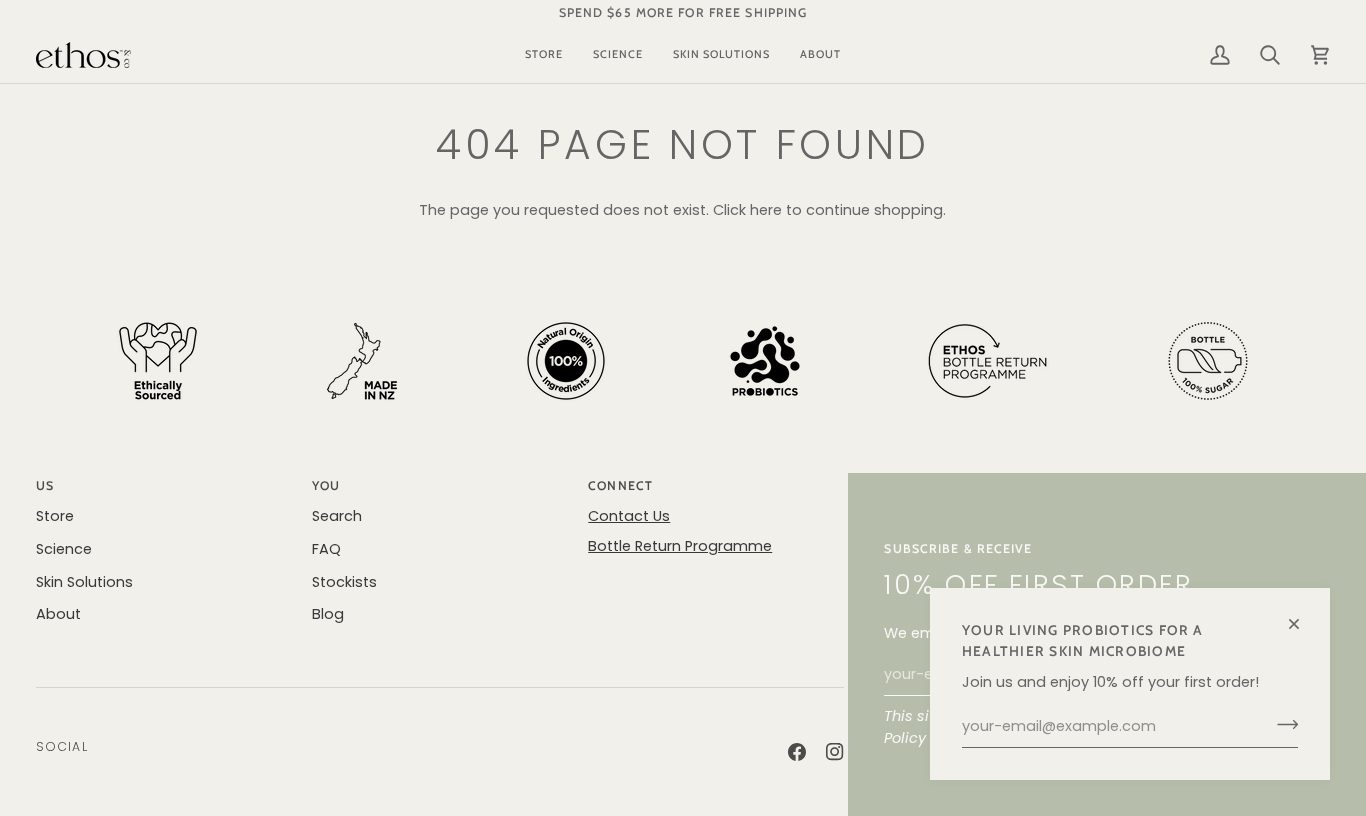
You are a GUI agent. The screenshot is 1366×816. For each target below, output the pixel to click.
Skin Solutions (84, 582)
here (766, 210)
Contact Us (629, 516)
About (58, 614)
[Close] (1302, 615)
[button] (544, 55)
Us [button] (45, 485)
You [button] (326, 485)
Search (337, 516)
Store (55, 516)
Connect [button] (620, 485)
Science (64, 549)
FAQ (326, 549)
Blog (328, 614)
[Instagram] (835, 752)
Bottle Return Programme (680, 546)
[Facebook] (797, 752)
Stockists (344, 582)
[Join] (1281, 724)
